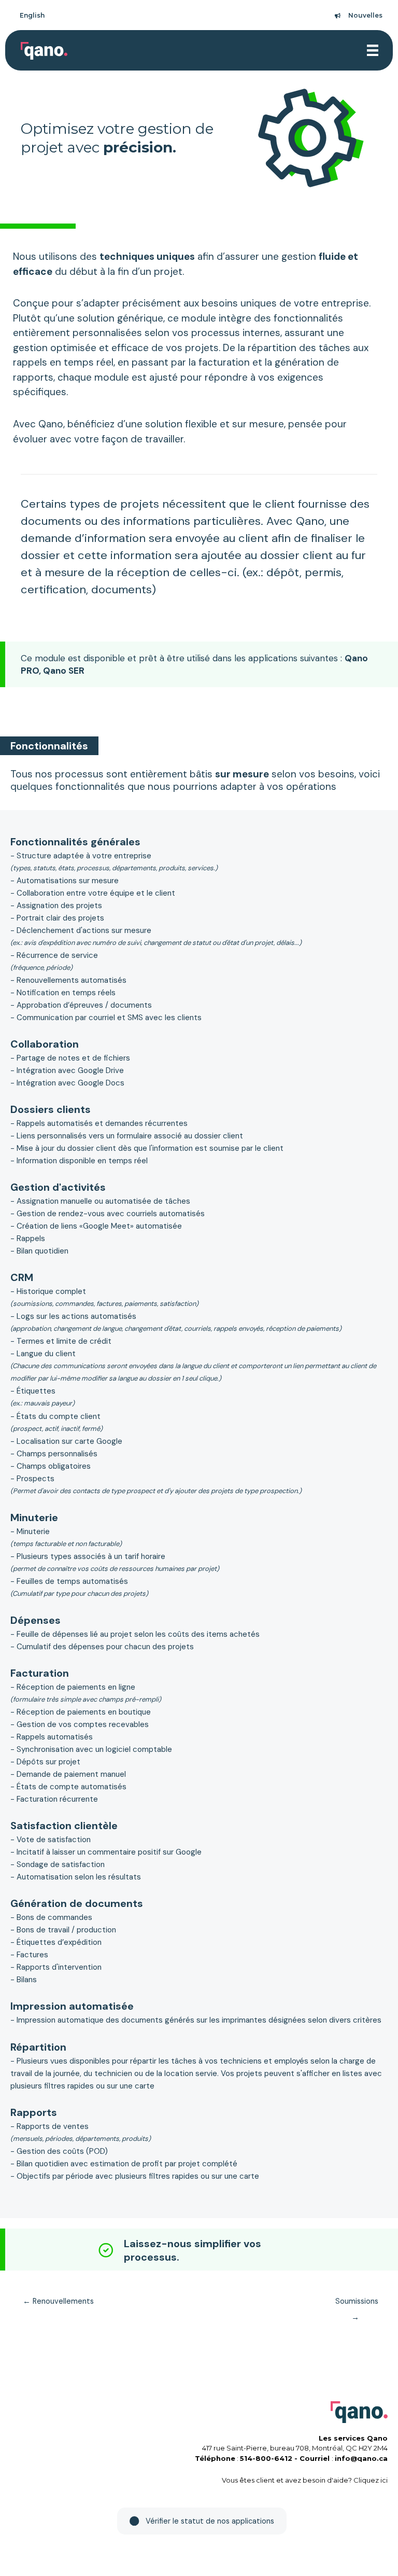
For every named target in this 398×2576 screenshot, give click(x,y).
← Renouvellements (58, 2301)
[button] (202, 2521)
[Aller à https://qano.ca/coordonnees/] (196, 2252)
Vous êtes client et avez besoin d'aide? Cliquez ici (305, 2480)
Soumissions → (357, 2304)
